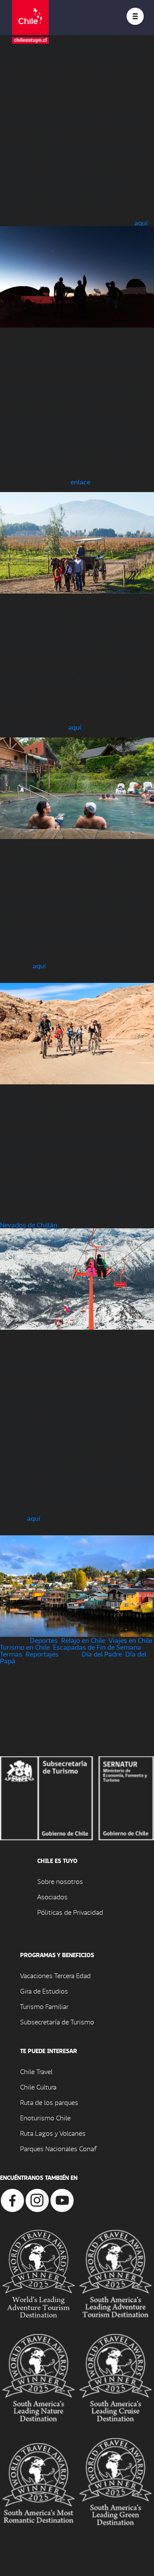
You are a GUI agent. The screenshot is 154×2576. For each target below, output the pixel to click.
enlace (80, 482)
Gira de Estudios (44, 1991)
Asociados (52, 1897)
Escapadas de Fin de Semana (97, 1647)
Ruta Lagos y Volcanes (53, 2133)
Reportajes (42, 1654)
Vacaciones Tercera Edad (55, 1975)
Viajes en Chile (130, 1640)
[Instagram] (37, 2199)
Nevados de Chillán (29, 1225)
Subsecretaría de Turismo (57, 2022)
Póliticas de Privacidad (70, 1912)
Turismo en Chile (25, 1647)
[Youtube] (62, 2199)
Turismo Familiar (44, 2006)
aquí (141, 222)
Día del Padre (102, 1654)
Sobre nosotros (60, 1881)
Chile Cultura (38, 2087)
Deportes (44, 1640)
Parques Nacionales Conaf (58, 2148)
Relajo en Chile (83, 1640)
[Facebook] (12, 2199)
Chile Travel (36, 2071)
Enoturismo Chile (45, 2118)
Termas (11, 1654)
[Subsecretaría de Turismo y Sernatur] (77, 1797)
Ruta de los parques (49, 2102)
